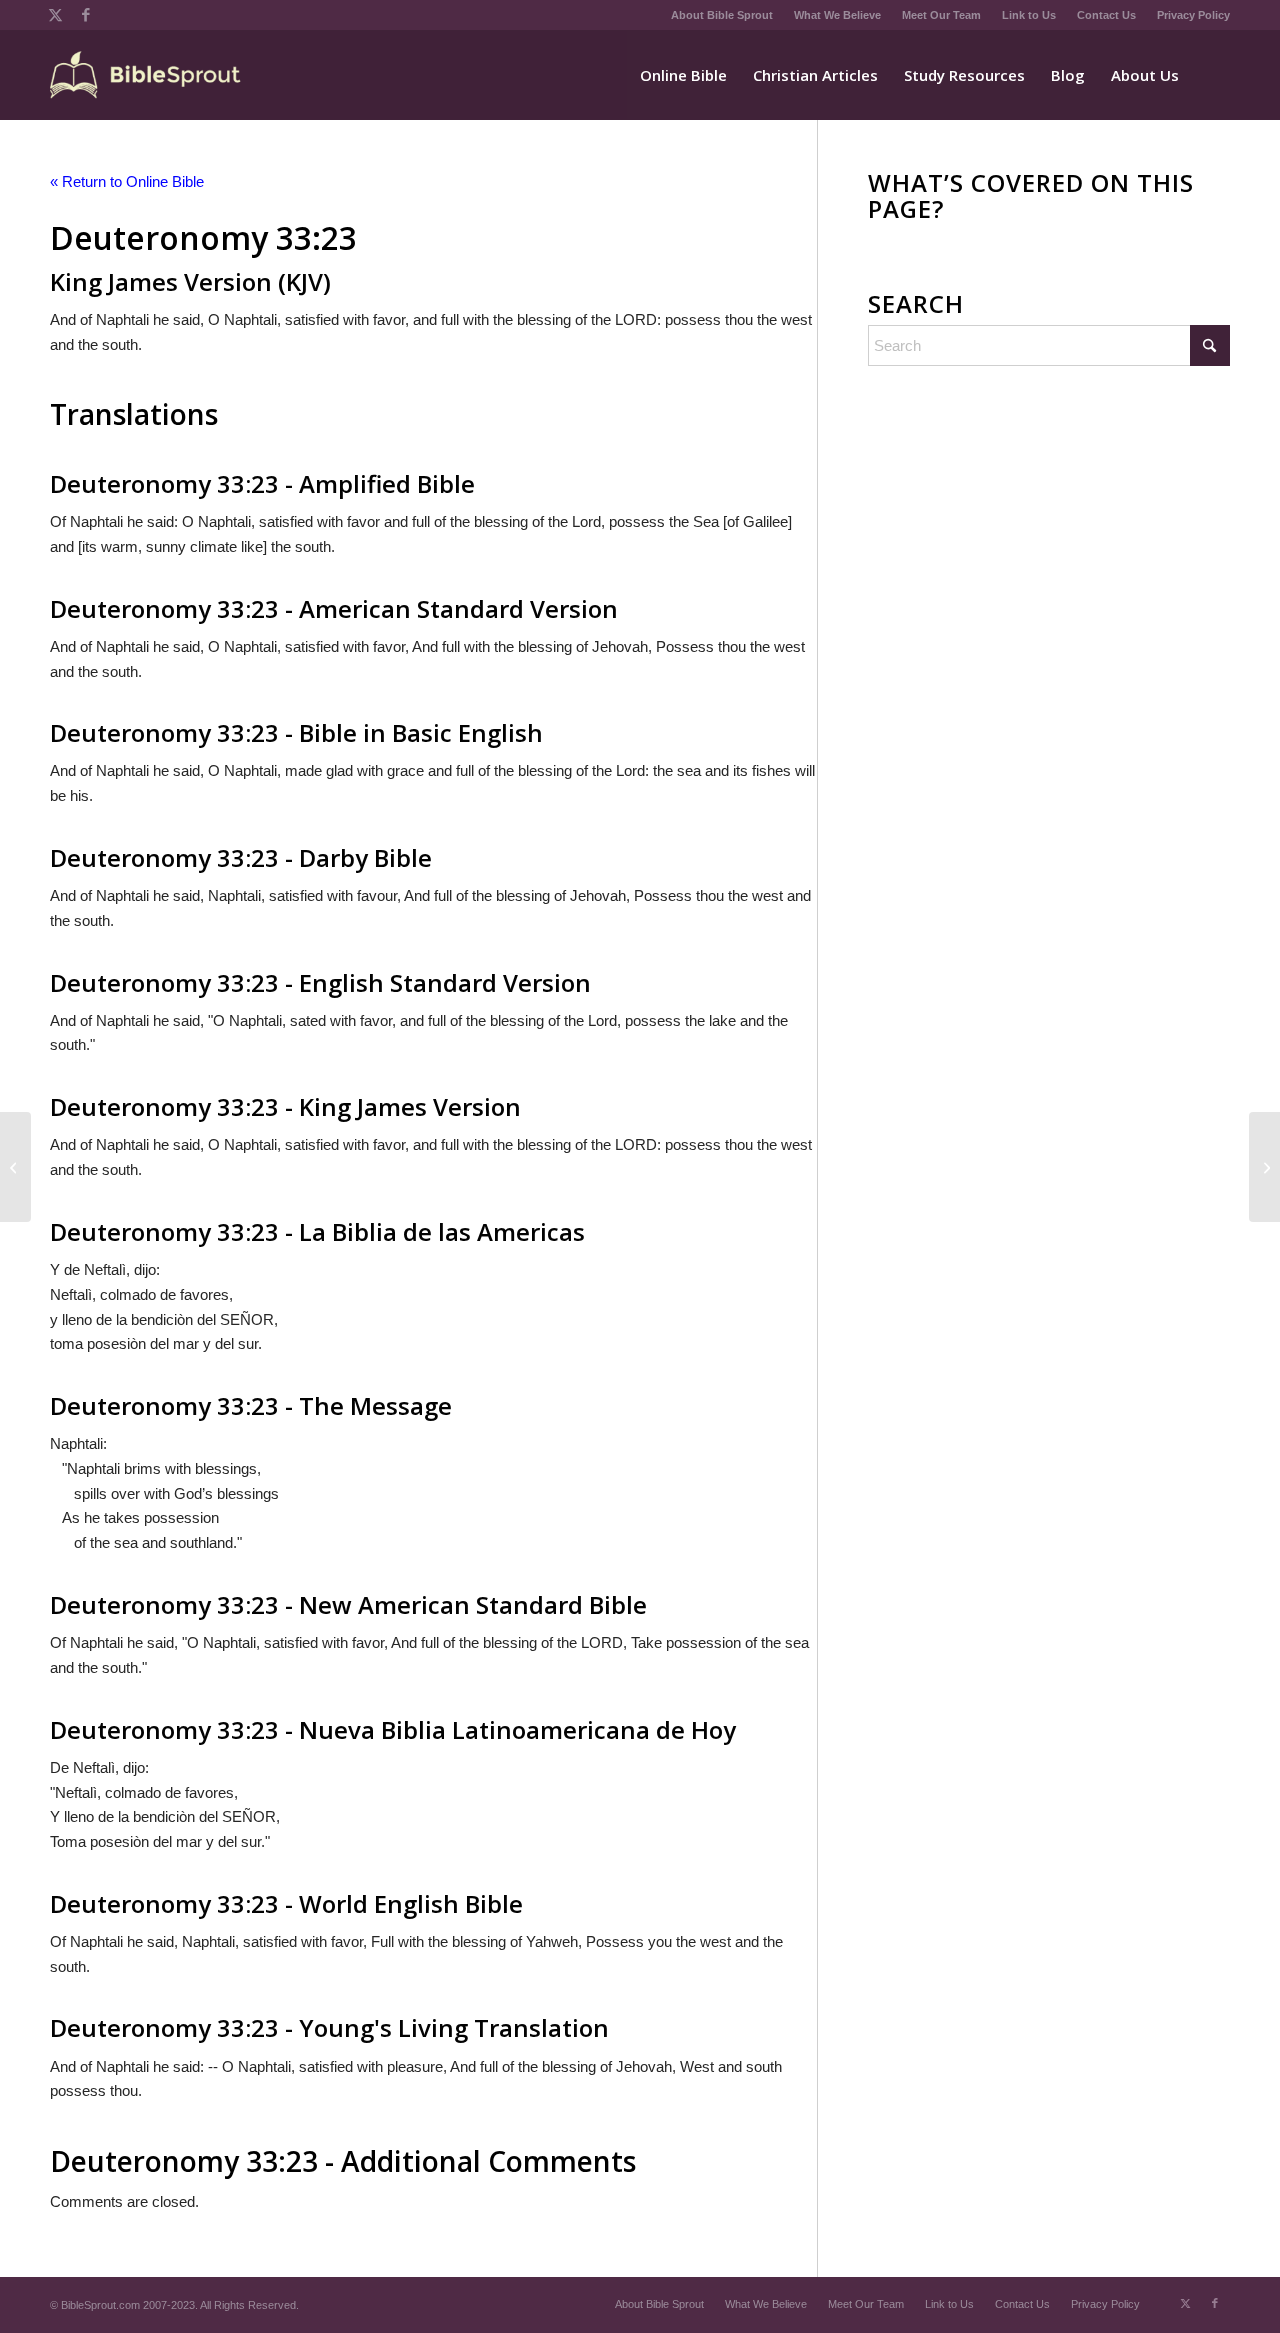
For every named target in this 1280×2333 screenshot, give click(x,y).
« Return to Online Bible (127, 181)
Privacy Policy (1193, 15)
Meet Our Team (941, 15)
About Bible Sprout (722, 15)
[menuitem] (722, 15)
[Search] (1211, 75)
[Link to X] (55, 15)
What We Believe (837, 15)
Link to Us (1029, 15)
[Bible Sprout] (146, 75)
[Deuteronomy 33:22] (15, 1167)
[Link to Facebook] (86, 15)
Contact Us (1106, 15)
